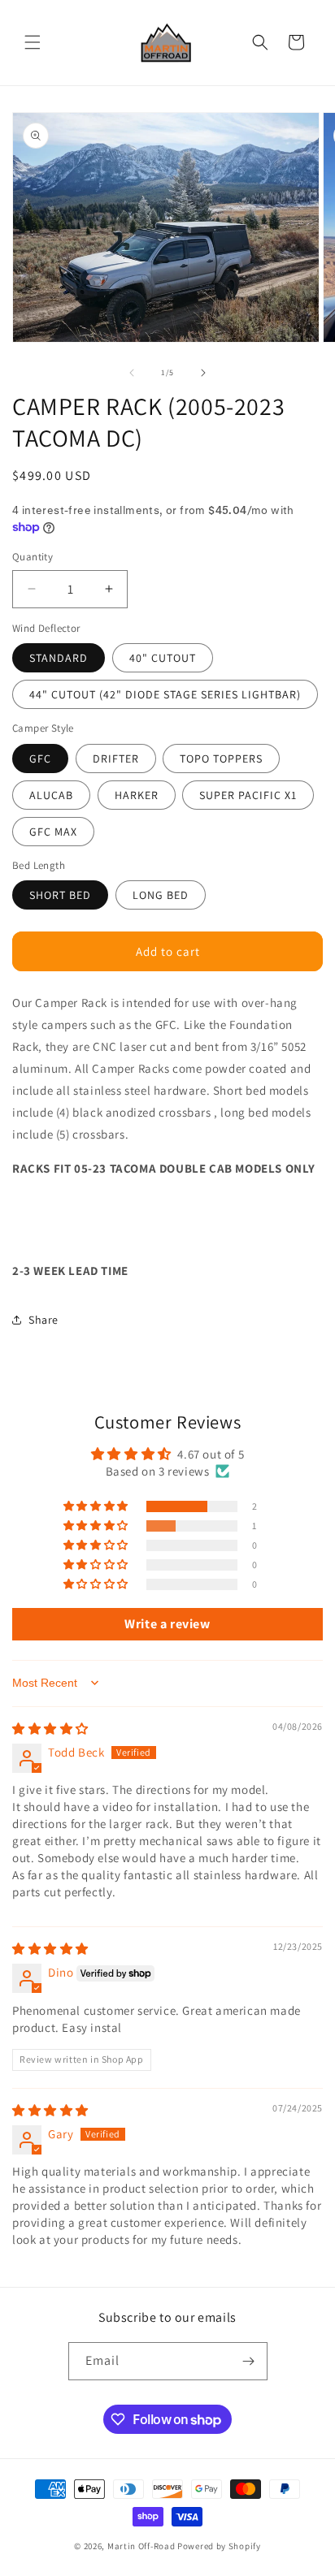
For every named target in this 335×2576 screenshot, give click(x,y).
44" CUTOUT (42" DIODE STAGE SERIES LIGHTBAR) (165, 694)
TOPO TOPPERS (221, 759)
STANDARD (59, 658)
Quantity (33, 557)
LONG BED (161, 895)
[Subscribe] (249, 2361)
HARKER (137, 795)
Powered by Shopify (219, 2546)
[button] (33, 42)
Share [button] (44, 1320)
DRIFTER (116, 759)
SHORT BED (60, 895)
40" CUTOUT (163, 658)
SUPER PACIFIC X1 (248, 795)
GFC (40, 759)
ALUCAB (51, 795)
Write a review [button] (167, 1624)
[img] (50, 1729)
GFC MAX (53, 832)
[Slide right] (203, 373)
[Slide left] (132, 373)
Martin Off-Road (141, 2546)
